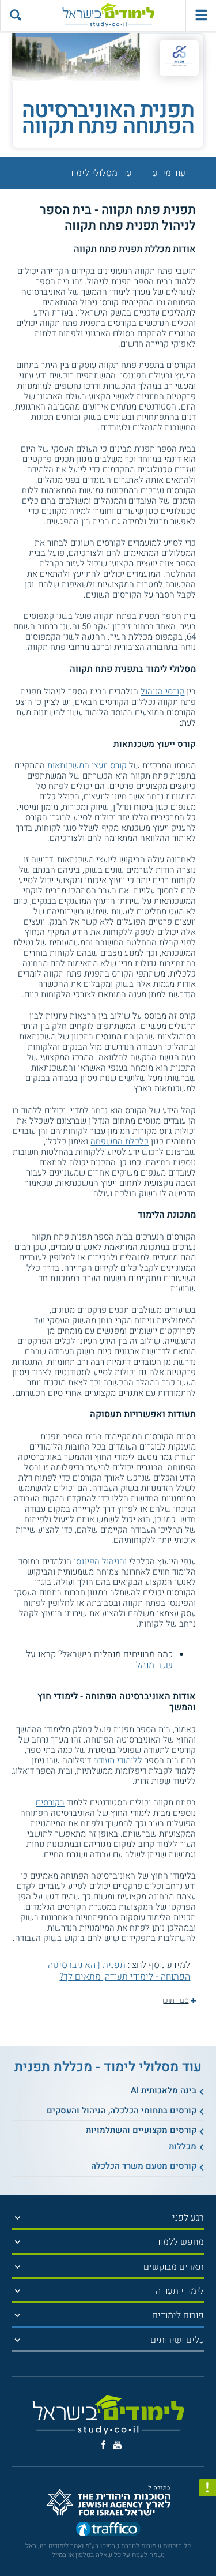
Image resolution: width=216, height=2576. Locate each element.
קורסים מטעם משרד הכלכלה (144, 2166)
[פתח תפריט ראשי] (201, 15)
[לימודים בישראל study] (108, 15)
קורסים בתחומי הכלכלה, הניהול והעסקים (122, 2111)
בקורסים (50, 1803)
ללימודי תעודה (118, 1760)
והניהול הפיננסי (100, 1561)
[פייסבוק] (103, 2445)
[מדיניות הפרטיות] (207, 2488)
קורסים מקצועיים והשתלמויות (141, 2130)
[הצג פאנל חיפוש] (15, 15)
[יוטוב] (117, 2445)
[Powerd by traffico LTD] (108, 2530)
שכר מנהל (154, 1665)
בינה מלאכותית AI (164, 2090)
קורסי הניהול (162, 692)
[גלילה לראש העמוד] (207, 2546)
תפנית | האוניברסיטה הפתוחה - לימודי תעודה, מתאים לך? (119, 1971)
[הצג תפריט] (17, 2218)
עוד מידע (169, 173)
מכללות (183, 2146)
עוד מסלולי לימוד (101, 173)
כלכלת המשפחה (120, 1141)
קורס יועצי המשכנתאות (87, 765)
